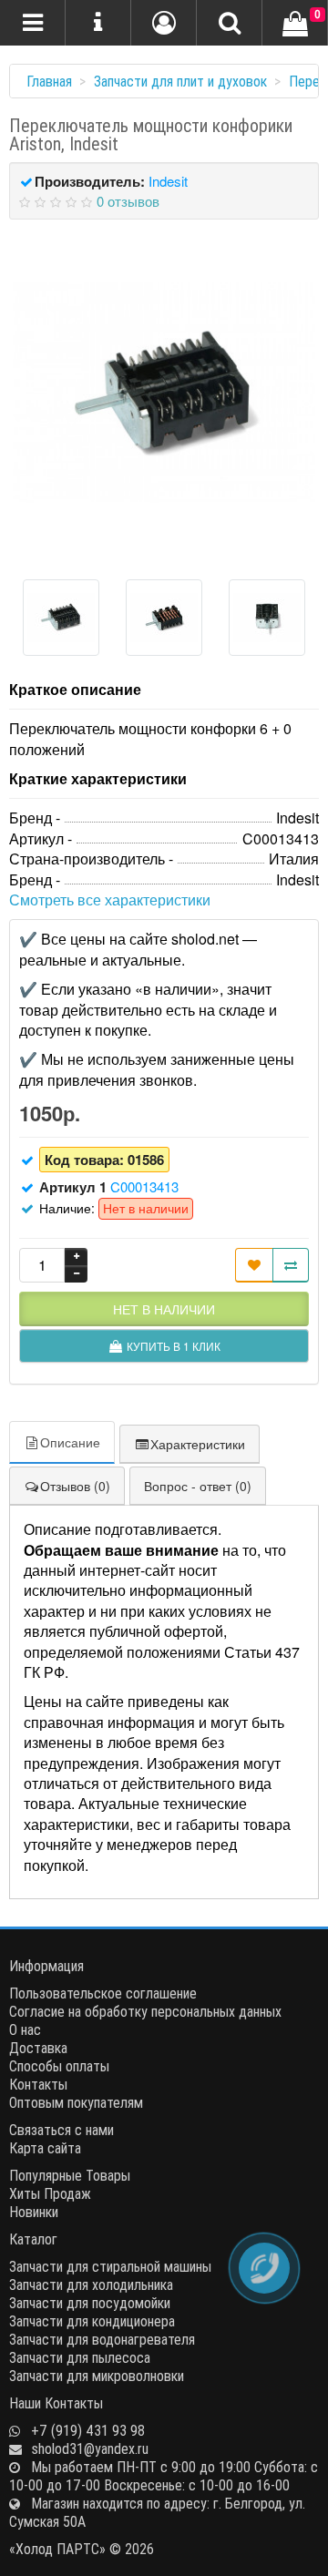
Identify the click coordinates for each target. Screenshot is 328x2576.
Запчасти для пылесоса (80, 2357)
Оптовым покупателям (76, 2102)
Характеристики (198, 1444)
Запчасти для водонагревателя (102, 2339)
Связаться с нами (61, 2130)
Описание (70, 1442)
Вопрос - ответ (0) (198, 1486)
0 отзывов (128, 201)
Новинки (34, 2212)
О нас (25, 2029)
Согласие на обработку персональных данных (145, 2011)
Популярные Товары (70, 2175)
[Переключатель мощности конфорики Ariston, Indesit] (164, 393)
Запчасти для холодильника (91, 2285)
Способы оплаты (59, 2066)
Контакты (38, 2084)
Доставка (38, 2048)
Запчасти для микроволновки (97, 2376)
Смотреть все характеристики (110, 900)
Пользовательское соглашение (103, 1993)
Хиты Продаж (50, 2193)
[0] (295, 25)
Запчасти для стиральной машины (110, 2266)
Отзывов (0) (75, 1486)
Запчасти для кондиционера (92, 2321)
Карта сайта (45, 2148)
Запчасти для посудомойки (90, 2303)
